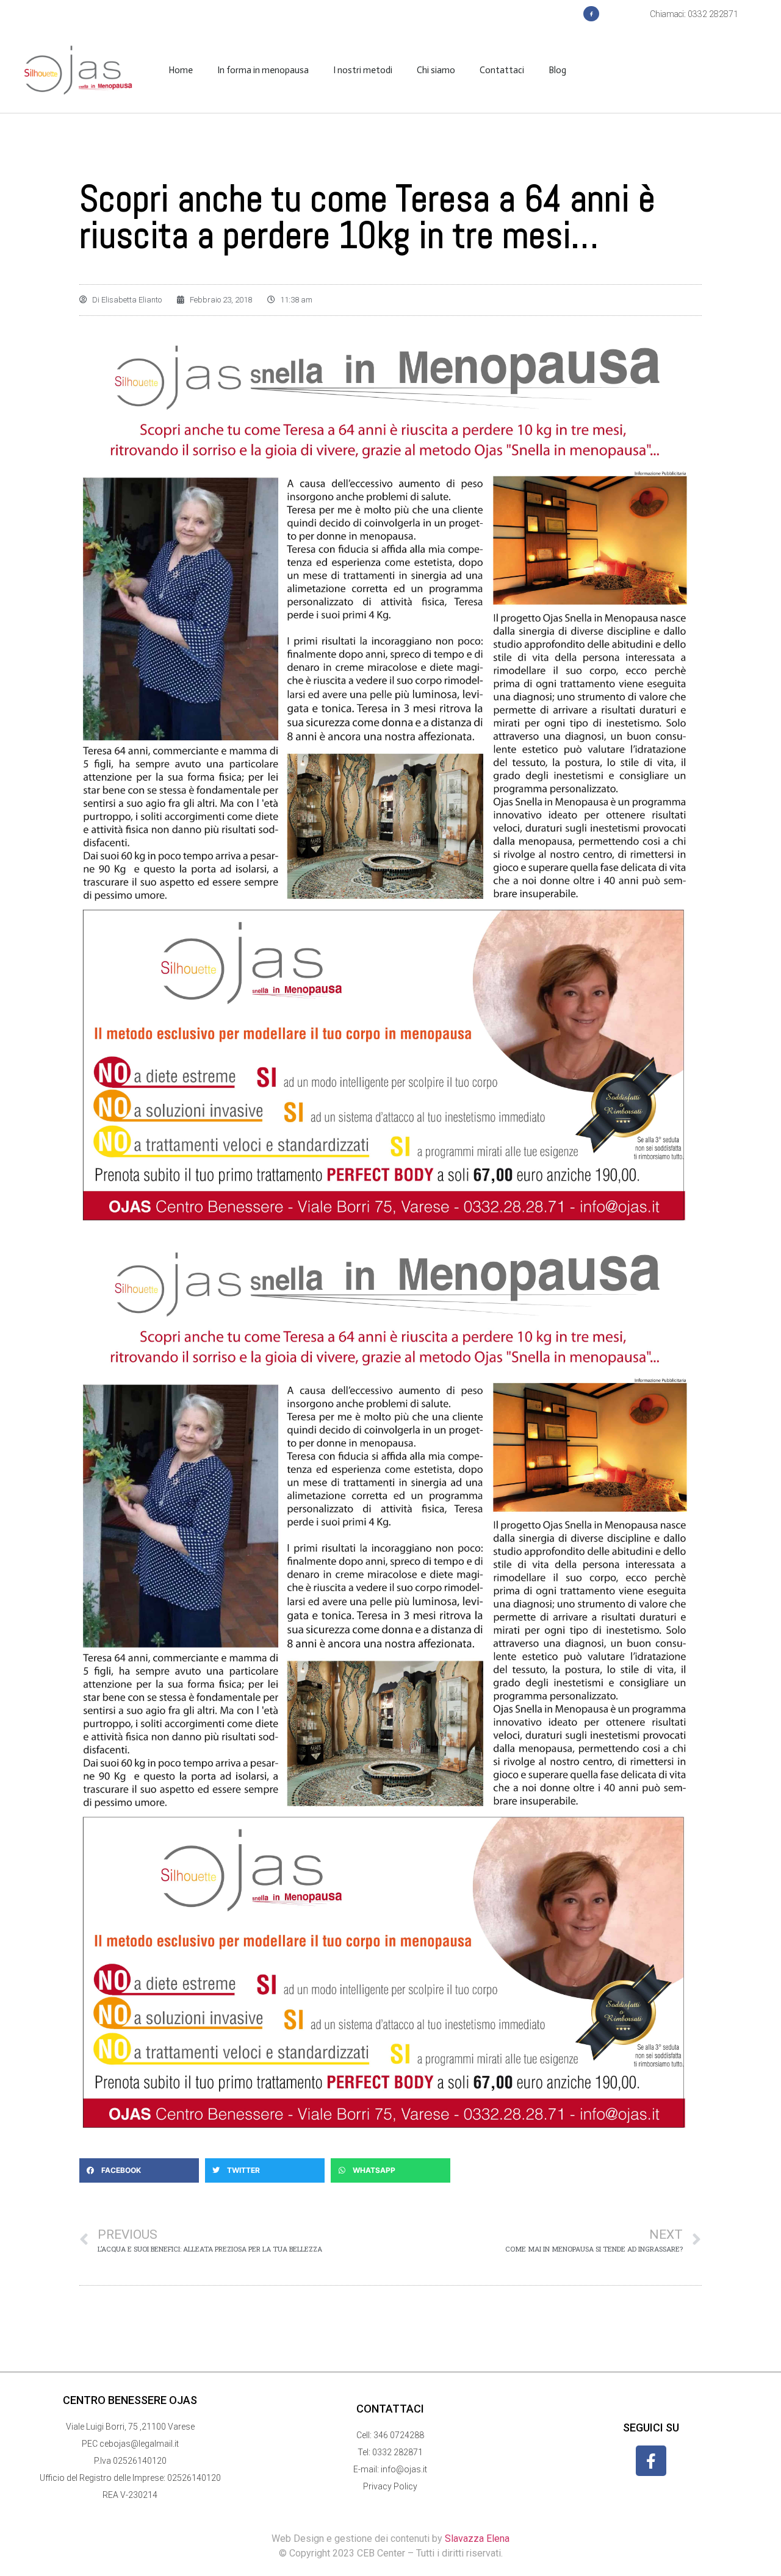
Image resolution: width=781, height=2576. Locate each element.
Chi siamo (436, 70)
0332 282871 (398, 2452)
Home (181, 70)
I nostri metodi (363, 70)
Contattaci (502, 70)
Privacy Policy (390, 2486)
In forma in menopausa (263, 70)
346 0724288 (399, 2435)
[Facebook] (591, 14)
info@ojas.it (404, 2469)
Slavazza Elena (477, 2538)
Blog (557, 70)
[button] (139, 2170)
